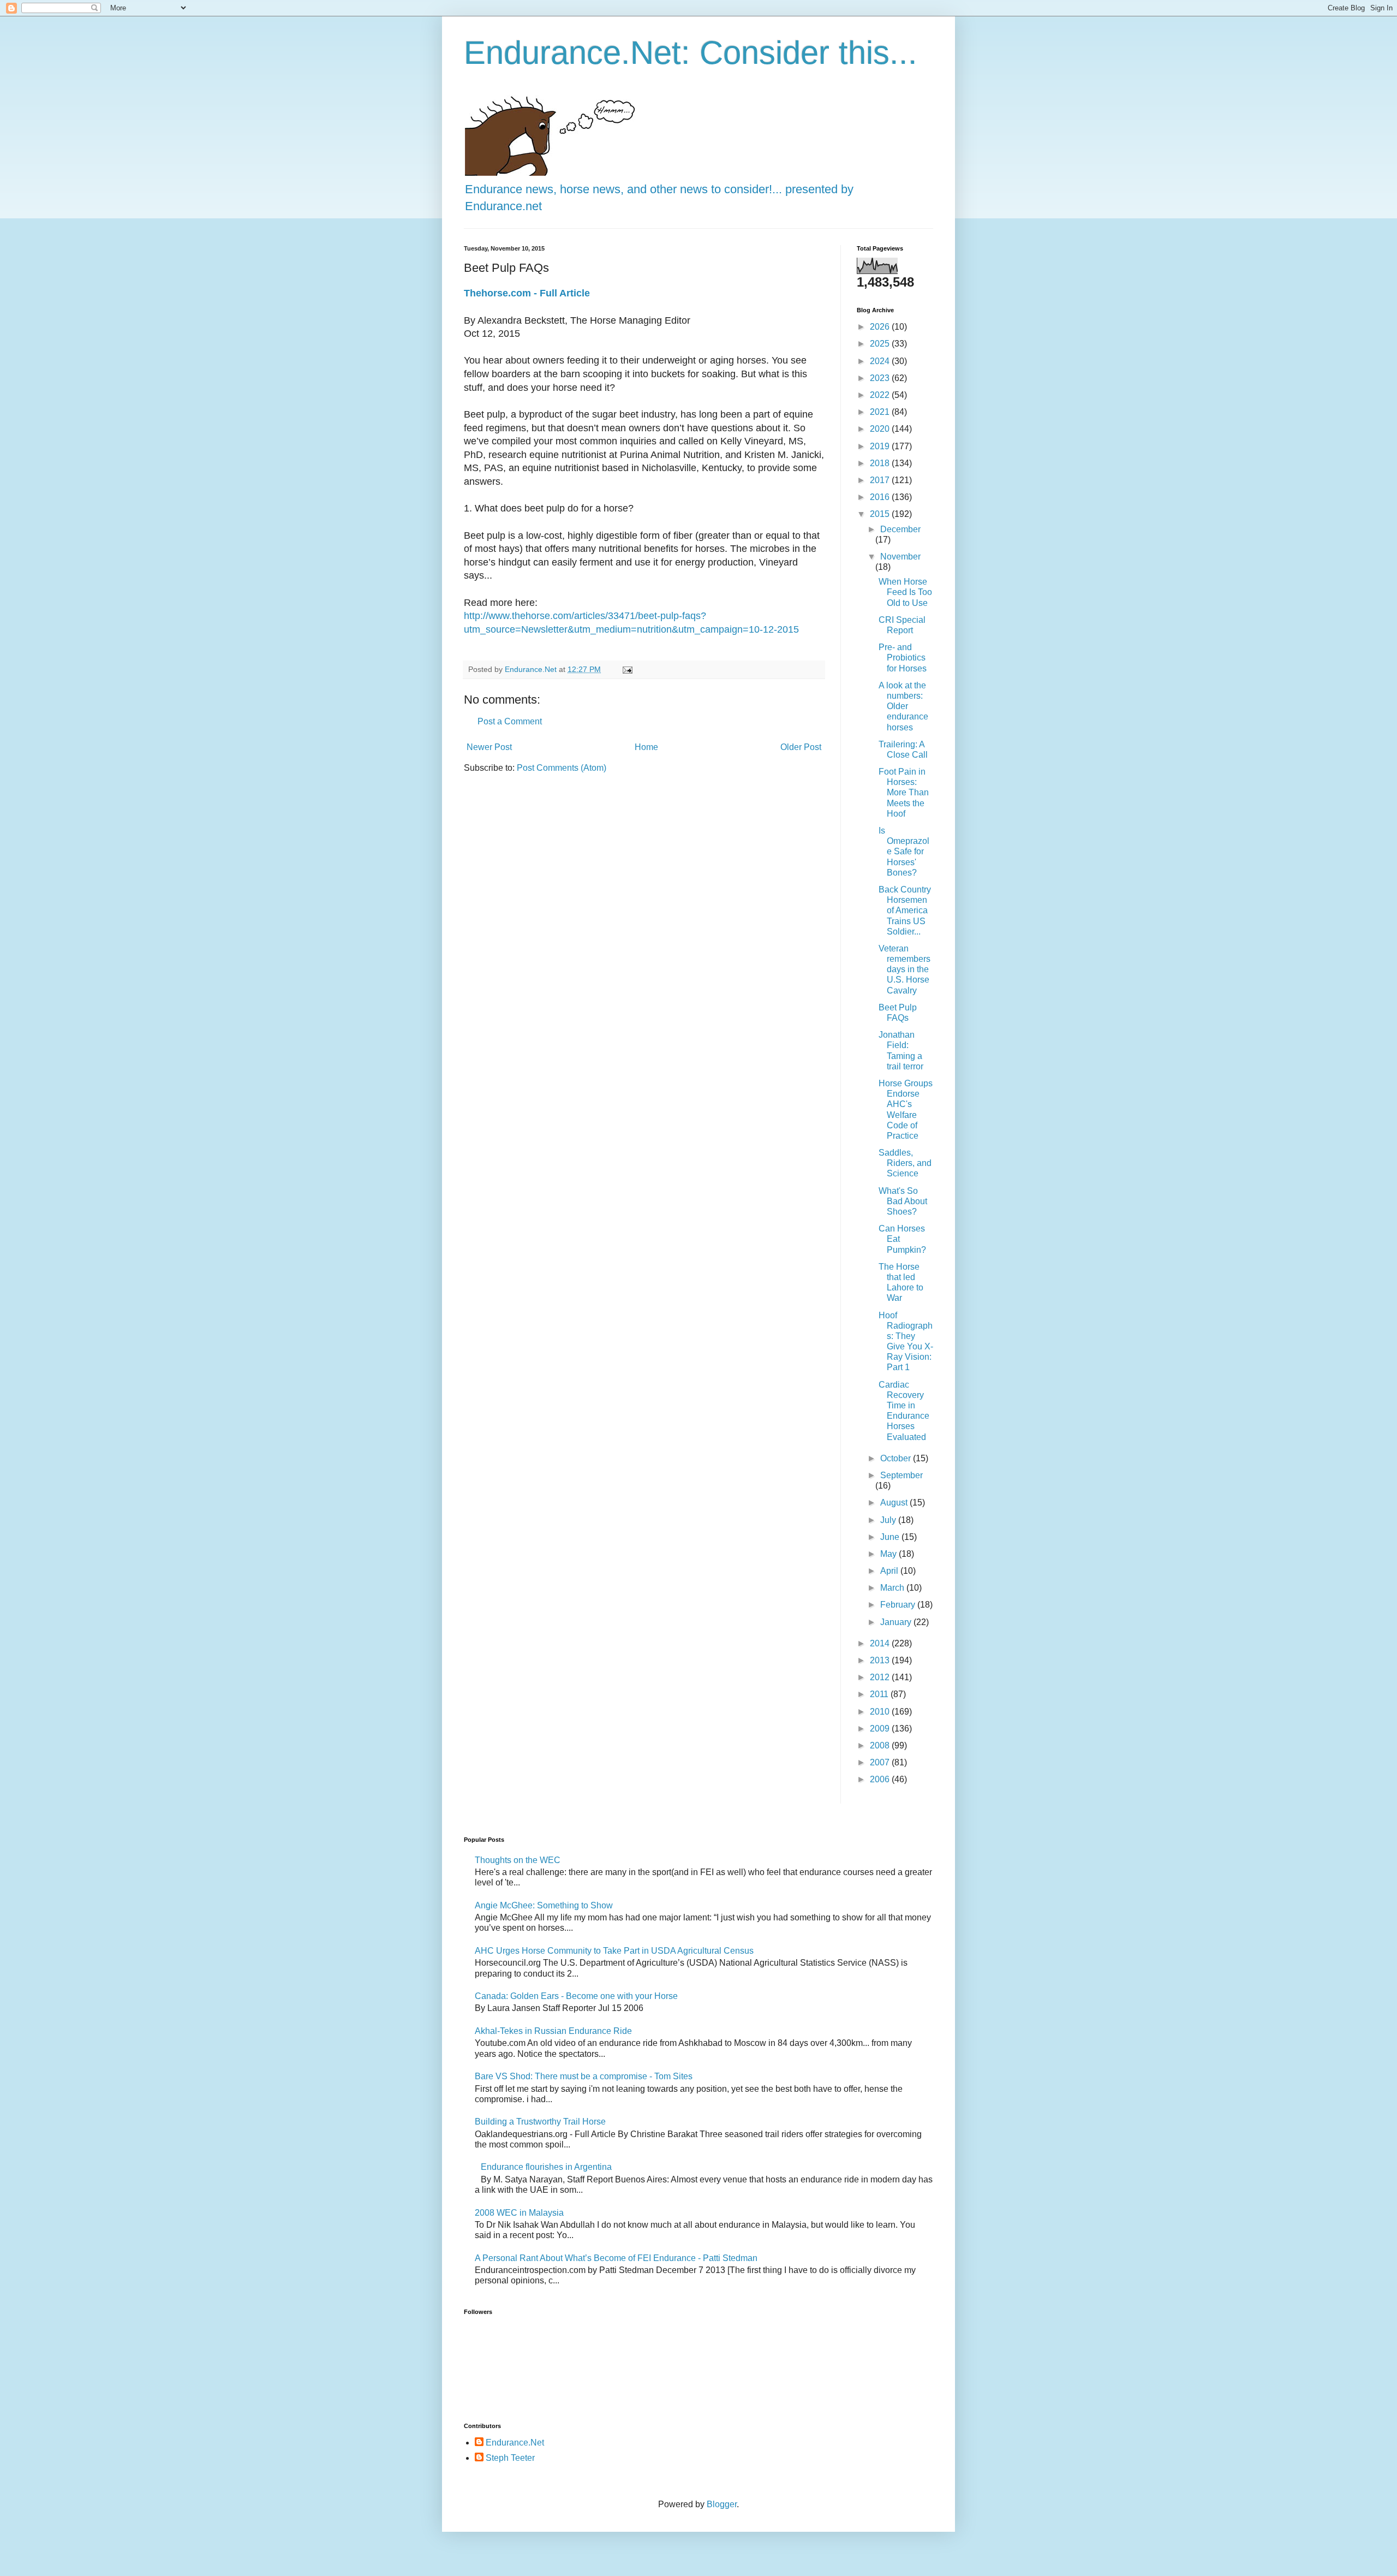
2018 (881, 463)
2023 (881, 378)
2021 (881, 412)
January (897, 1622)
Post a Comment (510, 721)
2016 (881, 497)
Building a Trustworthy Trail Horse (540, 2122)
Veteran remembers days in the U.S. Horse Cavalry (905, 969)
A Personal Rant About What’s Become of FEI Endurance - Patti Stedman (616, 2258)
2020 (881, 429)
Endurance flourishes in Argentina (546, 2167)
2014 (881, 1643)
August (895, 1503)
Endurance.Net (515, 2443)
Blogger (722, 2504)
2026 (881, 327)
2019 (881, 446)
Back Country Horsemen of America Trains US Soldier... (905, 911)
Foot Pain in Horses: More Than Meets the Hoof (904, 793)
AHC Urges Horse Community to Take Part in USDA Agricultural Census (614, 1951)
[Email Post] (627, 669)
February (899, 1605)
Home (646, 747)
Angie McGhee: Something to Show (544, 1905)
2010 (881, 1712)
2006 (881, 1779)
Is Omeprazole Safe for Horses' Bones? (904, 852)
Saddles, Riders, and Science (905, 1163)
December (900, 529)
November (900, 557)
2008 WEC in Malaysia (519, 2213)
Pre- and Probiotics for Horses (903, 658)
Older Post (801, 747)
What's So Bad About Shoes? (903, 1201)
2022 (881, 395)
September (902, 1475)
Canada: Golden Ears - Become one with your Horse (576, 1996)
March (893, 1588)
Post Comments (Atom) (562, 768)
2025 (881, 344)
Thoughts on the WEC (518, 1860)
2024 (881, 361)
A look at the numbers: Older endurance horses (903, 706)
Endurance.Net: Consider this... (691, 53)
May (889, 1554)
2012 (881, 1677)
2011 (880, 1694)
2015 (881, 514)
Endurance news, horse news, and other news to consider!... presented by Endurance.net (659, 198)
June (891, 1537)
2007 (881, 1762)
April (890, 1571)
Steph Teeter (510, 2458)
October (897, 1458)
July (889, 1520)
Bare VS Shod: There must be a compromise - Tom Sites (584, 2076)
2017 (881, 480)
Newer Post (489, 747)
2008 (881, 1745)
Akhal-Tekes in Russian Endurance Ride (553, 2031)
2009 (881, 1729)
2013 (881, 1660)
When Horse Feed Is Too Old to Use (905, 592)
